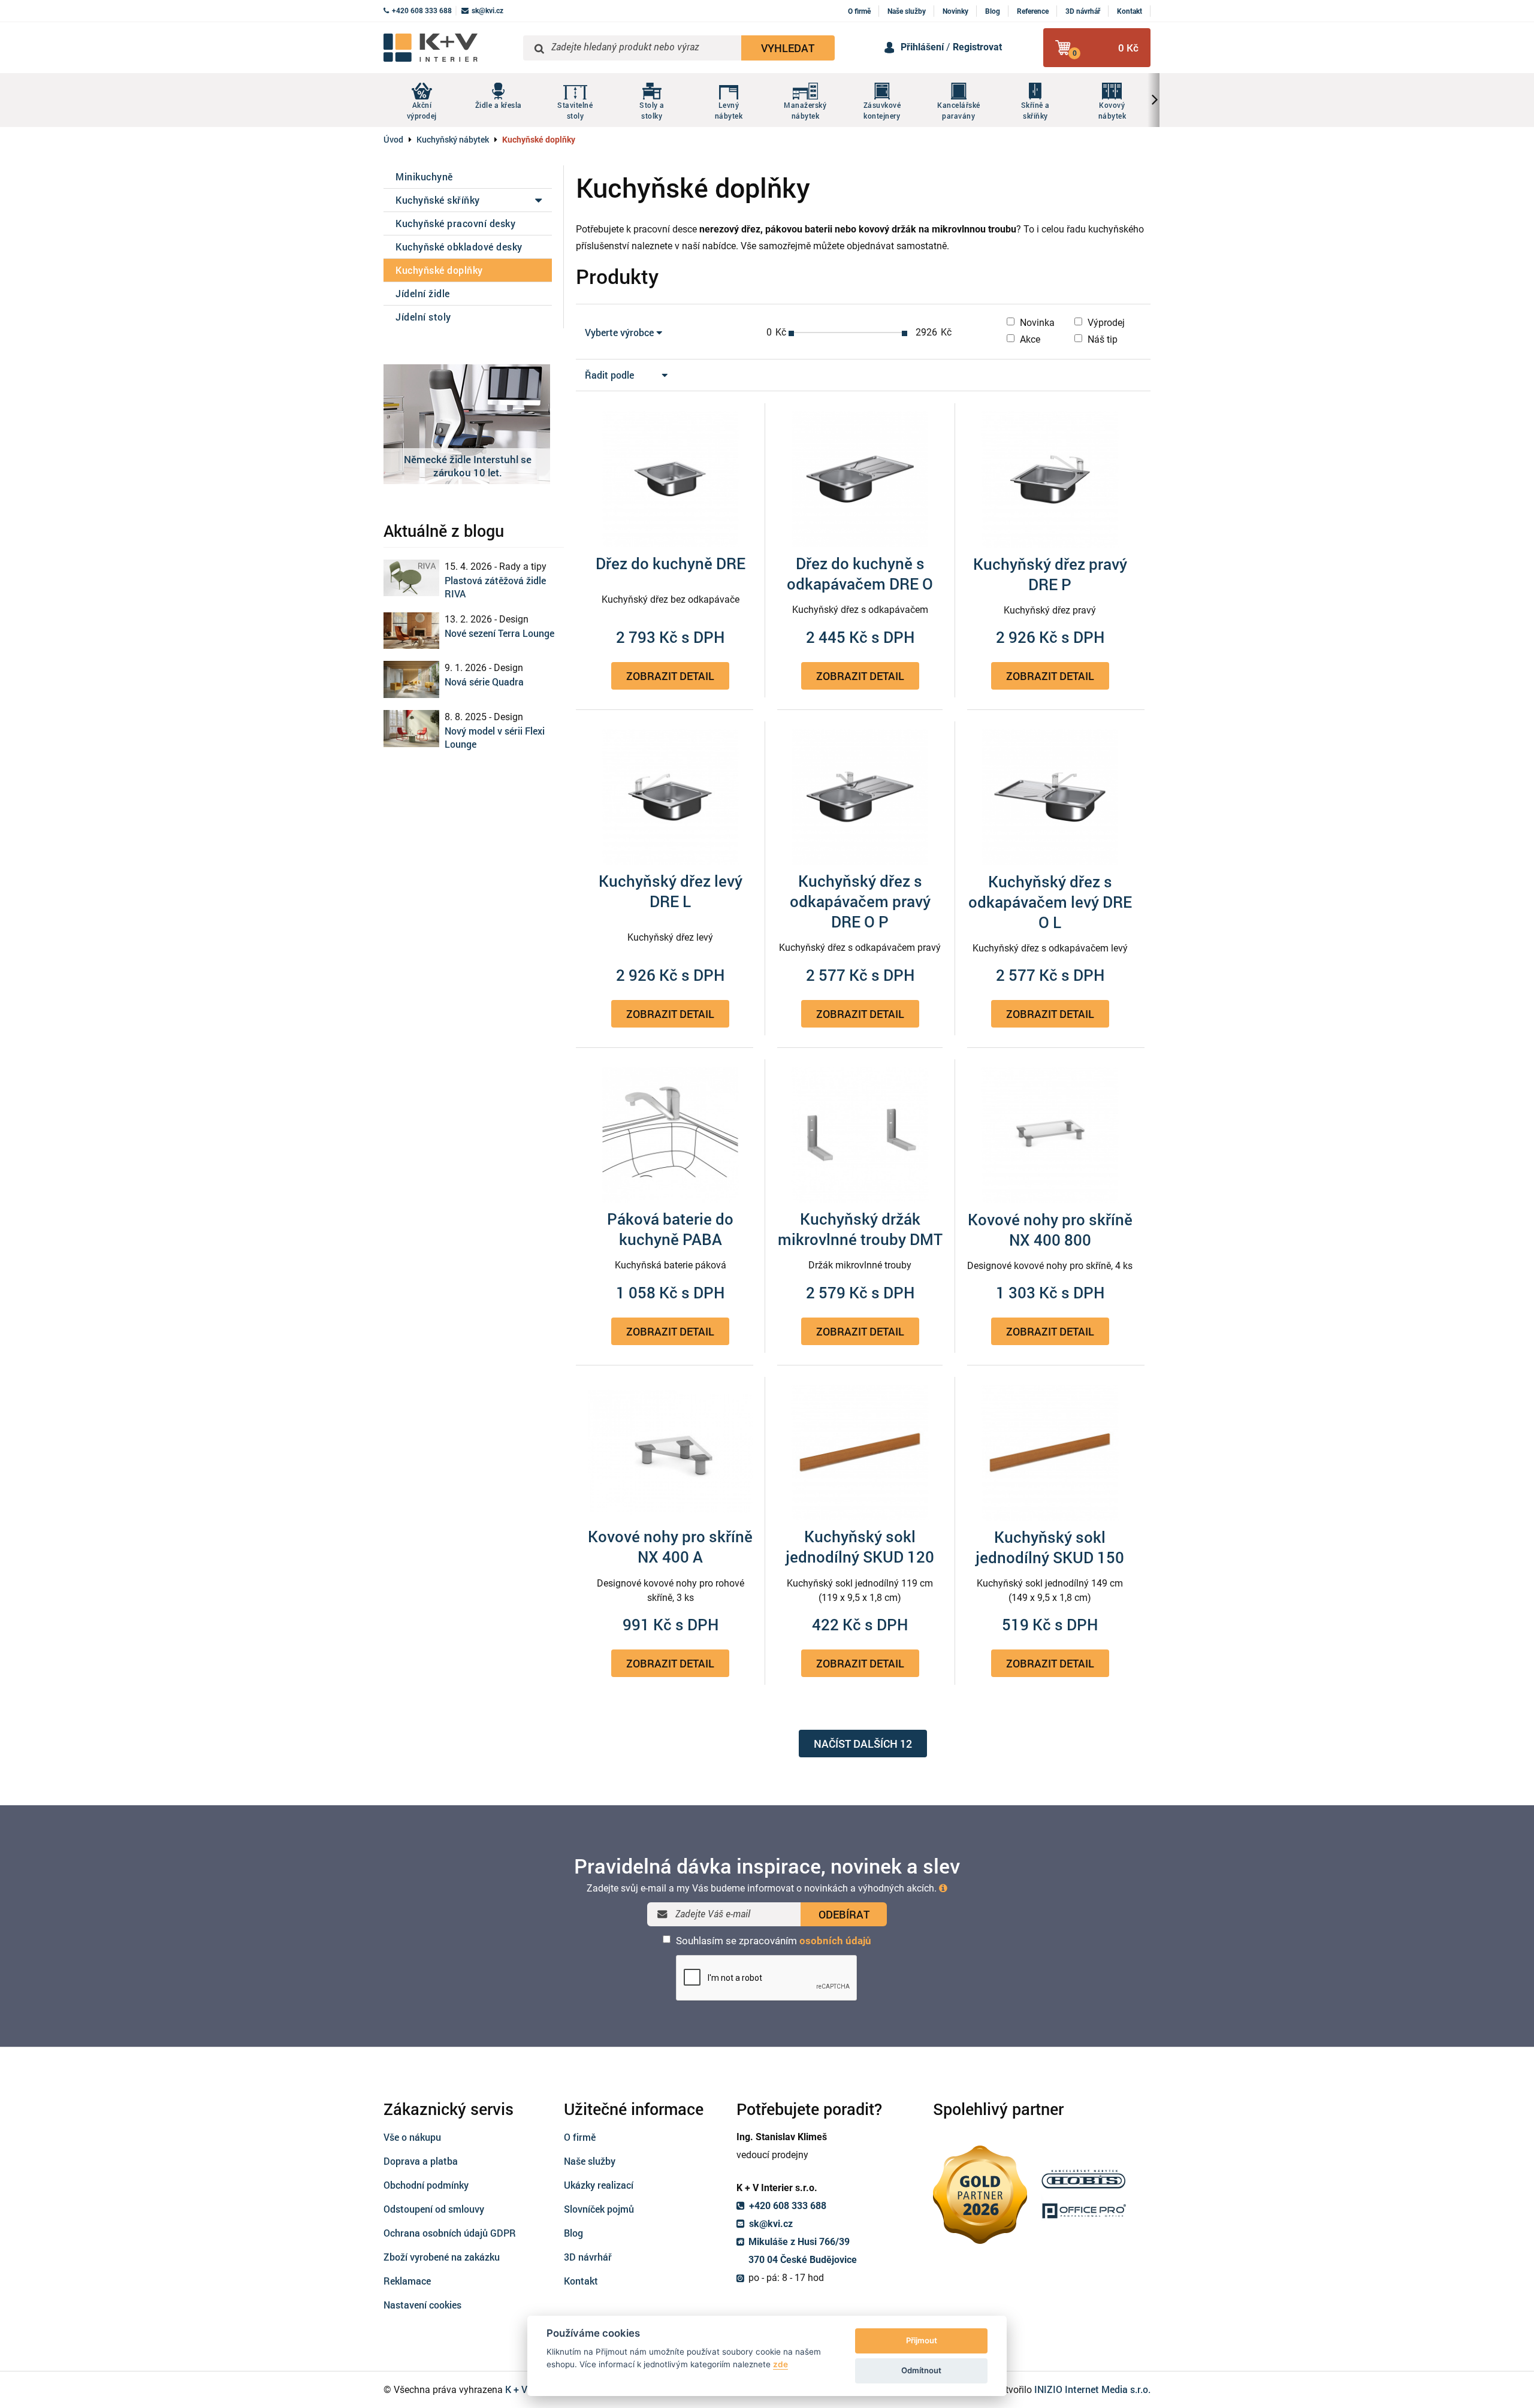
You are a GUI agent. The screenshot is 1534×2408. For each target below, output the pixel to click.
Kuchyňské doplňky (439, 270)
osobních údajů (835, 1941)
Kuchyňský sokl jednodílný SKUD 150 (1050, 1547)
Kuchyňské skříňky (438, 200)
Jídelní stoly (423, 317)
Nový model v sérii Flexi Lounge (495, 737)
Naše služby (907, 11)
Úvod (393, 139)
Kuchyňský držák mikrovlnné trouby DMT (860, 1229)
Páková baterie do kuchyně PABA (670, 1229)
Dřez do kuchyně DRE (671, 563)
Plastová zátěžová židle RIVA (495, 587)
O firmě (859, 11)
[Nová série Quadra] (411, 679)
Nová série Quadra (484, 682)
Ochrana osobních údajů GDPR (450, 2233)
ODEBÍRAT (844, 1914)
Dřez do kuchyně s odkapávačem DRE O (860, 573)
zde (780, 2364)
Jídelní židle (423, 293)
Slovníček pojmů (599, 2209)
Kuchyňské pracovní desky (455, 223)
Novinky (955, 11)
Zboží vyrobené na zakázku (442, 2257)
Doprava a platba (421, 2161)
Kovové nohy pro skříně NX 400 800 (1050, 1229)
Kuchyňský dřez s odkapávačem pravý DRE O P (860, 901)
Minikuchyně (424, 176)
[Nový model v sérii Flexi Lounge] (411, 729)
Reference (1033, 11)
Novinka (1036, 323)
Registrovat (977, 47)
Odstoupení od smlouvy (434, 2209)
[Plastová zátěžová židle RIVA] (411, 578)
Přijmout (922, 2340)
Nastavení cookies (422, 2305)
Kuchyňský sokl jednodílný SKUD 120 (860, 1546)
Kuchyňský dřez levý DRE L (671, 891)
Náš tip (1101, 339)
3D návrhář (1083, 11)
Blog (993, 11)
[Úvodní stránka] (449, 48)
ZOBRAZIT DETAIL (670, 676)
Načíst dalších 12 (863, 1744)
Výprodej (1105, 323)
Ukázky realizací (599, 2185)
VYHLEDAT (788, 48)
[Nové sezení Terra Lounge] (411, 631)
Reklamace (407, 2281)
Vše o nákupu (412, 2137)
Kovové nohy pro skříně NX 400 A (670, 1546)
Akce (1029, 339)
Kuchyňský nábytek (453, 139)
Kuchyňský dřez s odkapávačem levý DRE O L (1050, 902)
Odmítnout (921, 2370)
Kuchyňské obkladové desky (459, 247)
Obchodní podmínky (426, 2185)
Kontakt (1130, 11)
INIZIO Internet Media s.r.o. (1092, 2389)
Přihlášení (922, 47)
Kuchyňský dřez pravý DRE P (1050, 574)
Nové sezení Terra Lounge (499, 633)
